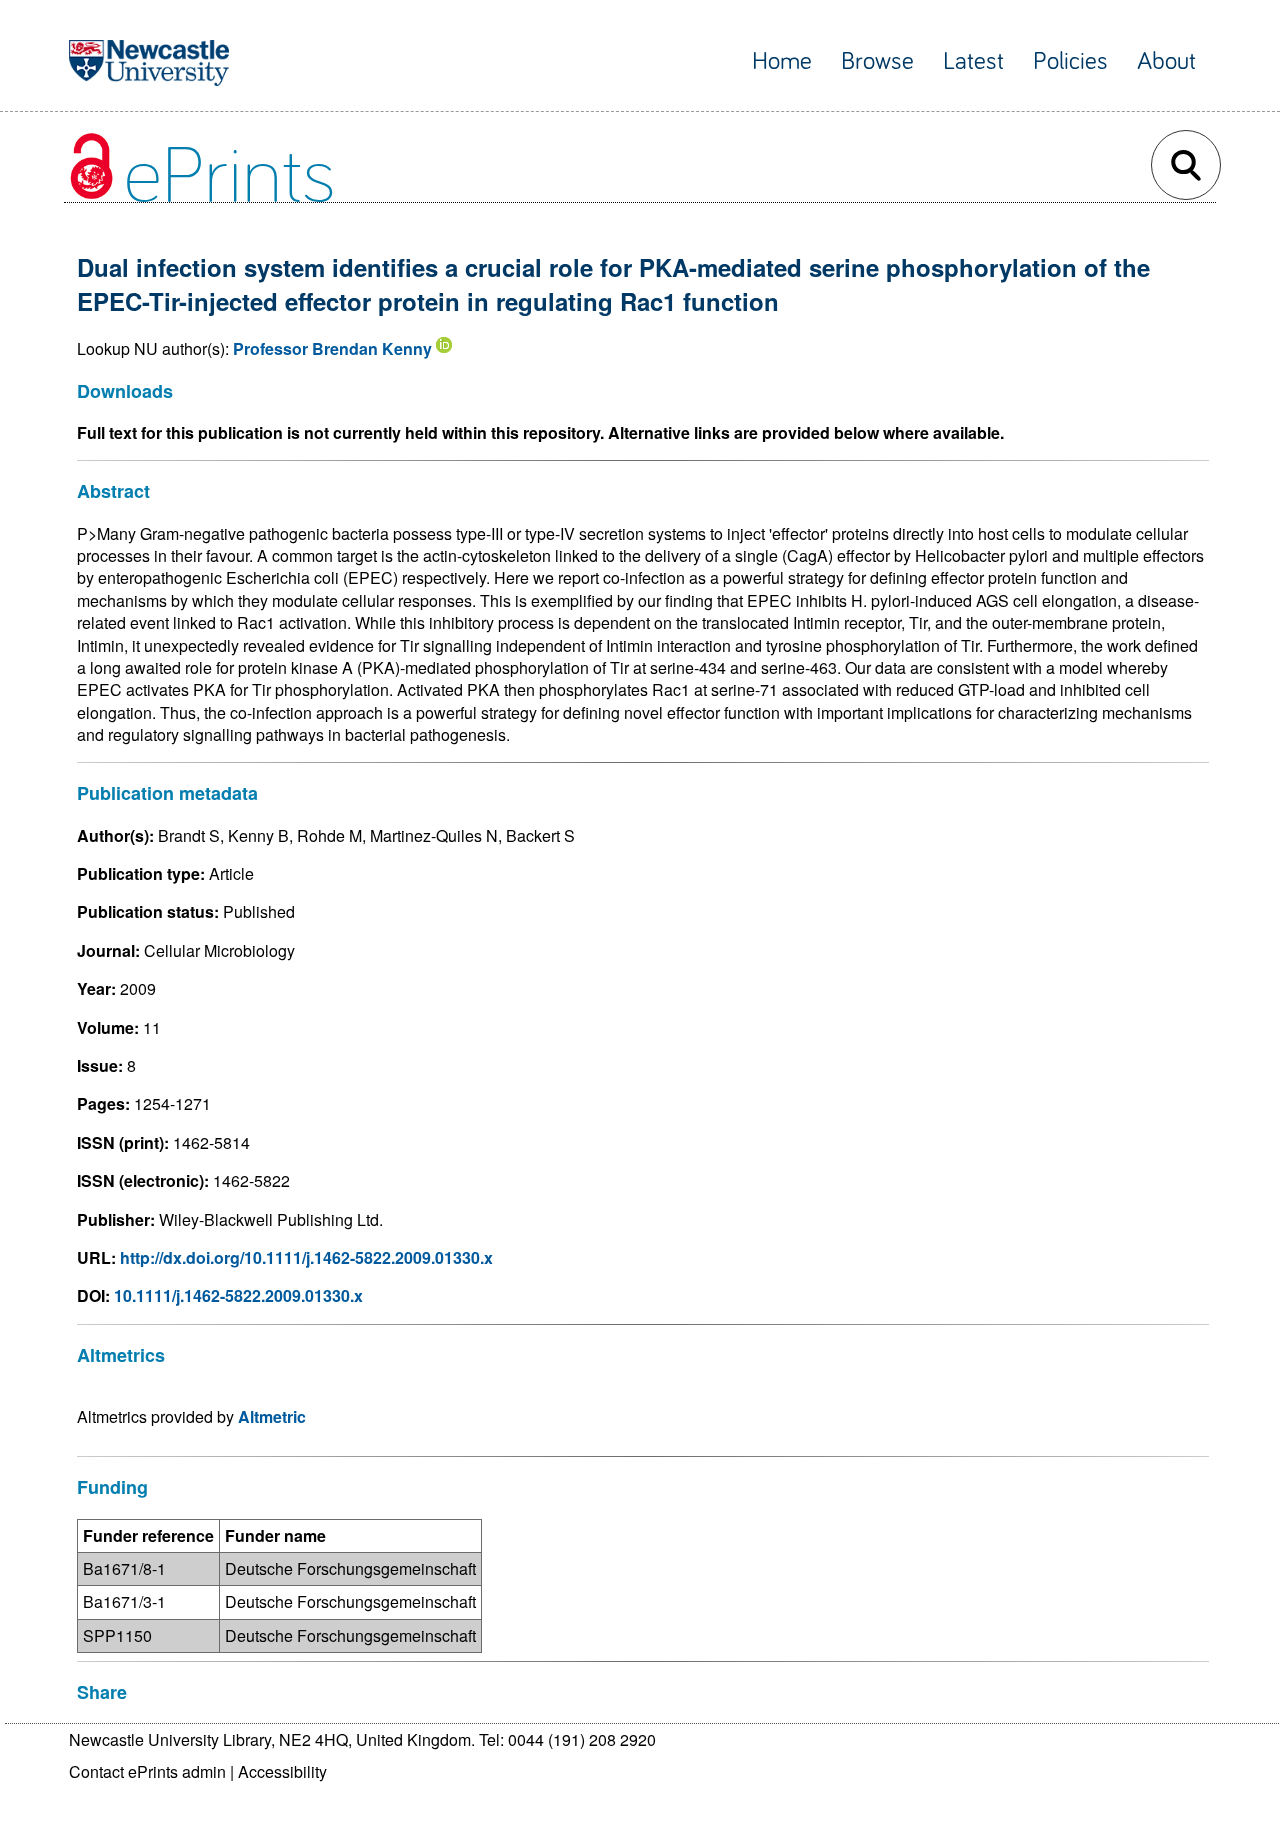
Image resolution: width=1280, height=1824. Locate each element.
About (1166, 61)
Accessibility (282, 1771)
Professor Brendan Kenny (332, 348)
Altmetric (272, 1416)
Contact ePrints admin (147, 1771)
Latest (973, 61)
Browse (877, 61)
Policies (1070, 61)
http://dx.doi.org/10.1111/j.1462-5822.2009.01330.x (306, 1257)
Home (782, 61)
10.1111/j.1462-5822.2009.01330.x (238, 1295)
